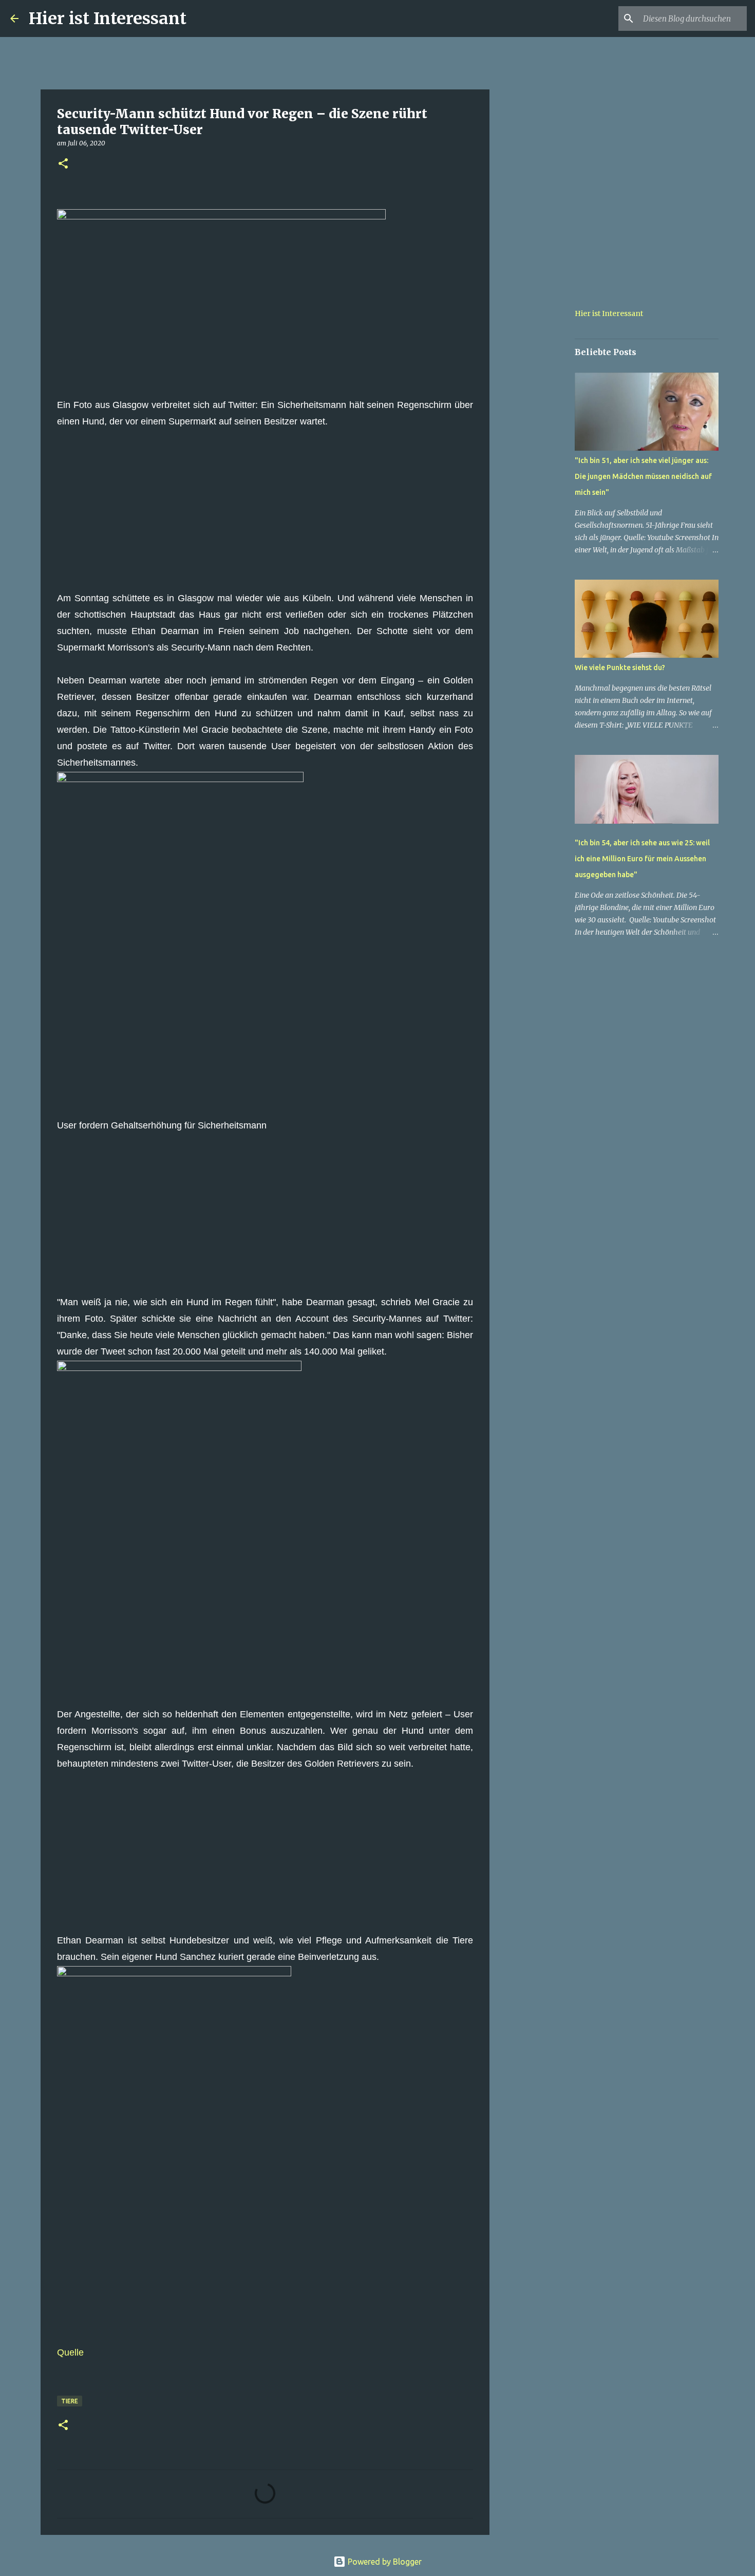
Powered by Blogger (384, 2562)
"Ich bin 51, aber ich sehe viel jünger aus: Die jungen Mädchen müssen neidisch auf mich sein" (643, 476)
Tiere (70, 2401)
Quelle (70, 2352)
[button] (63, 164)
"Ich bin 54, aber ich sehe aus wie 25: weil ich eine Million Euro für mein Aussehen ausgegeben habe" (642, 859)
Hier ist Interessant (108, 18)
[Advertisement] (265, 518)
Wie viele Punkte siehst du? (620, 668)
